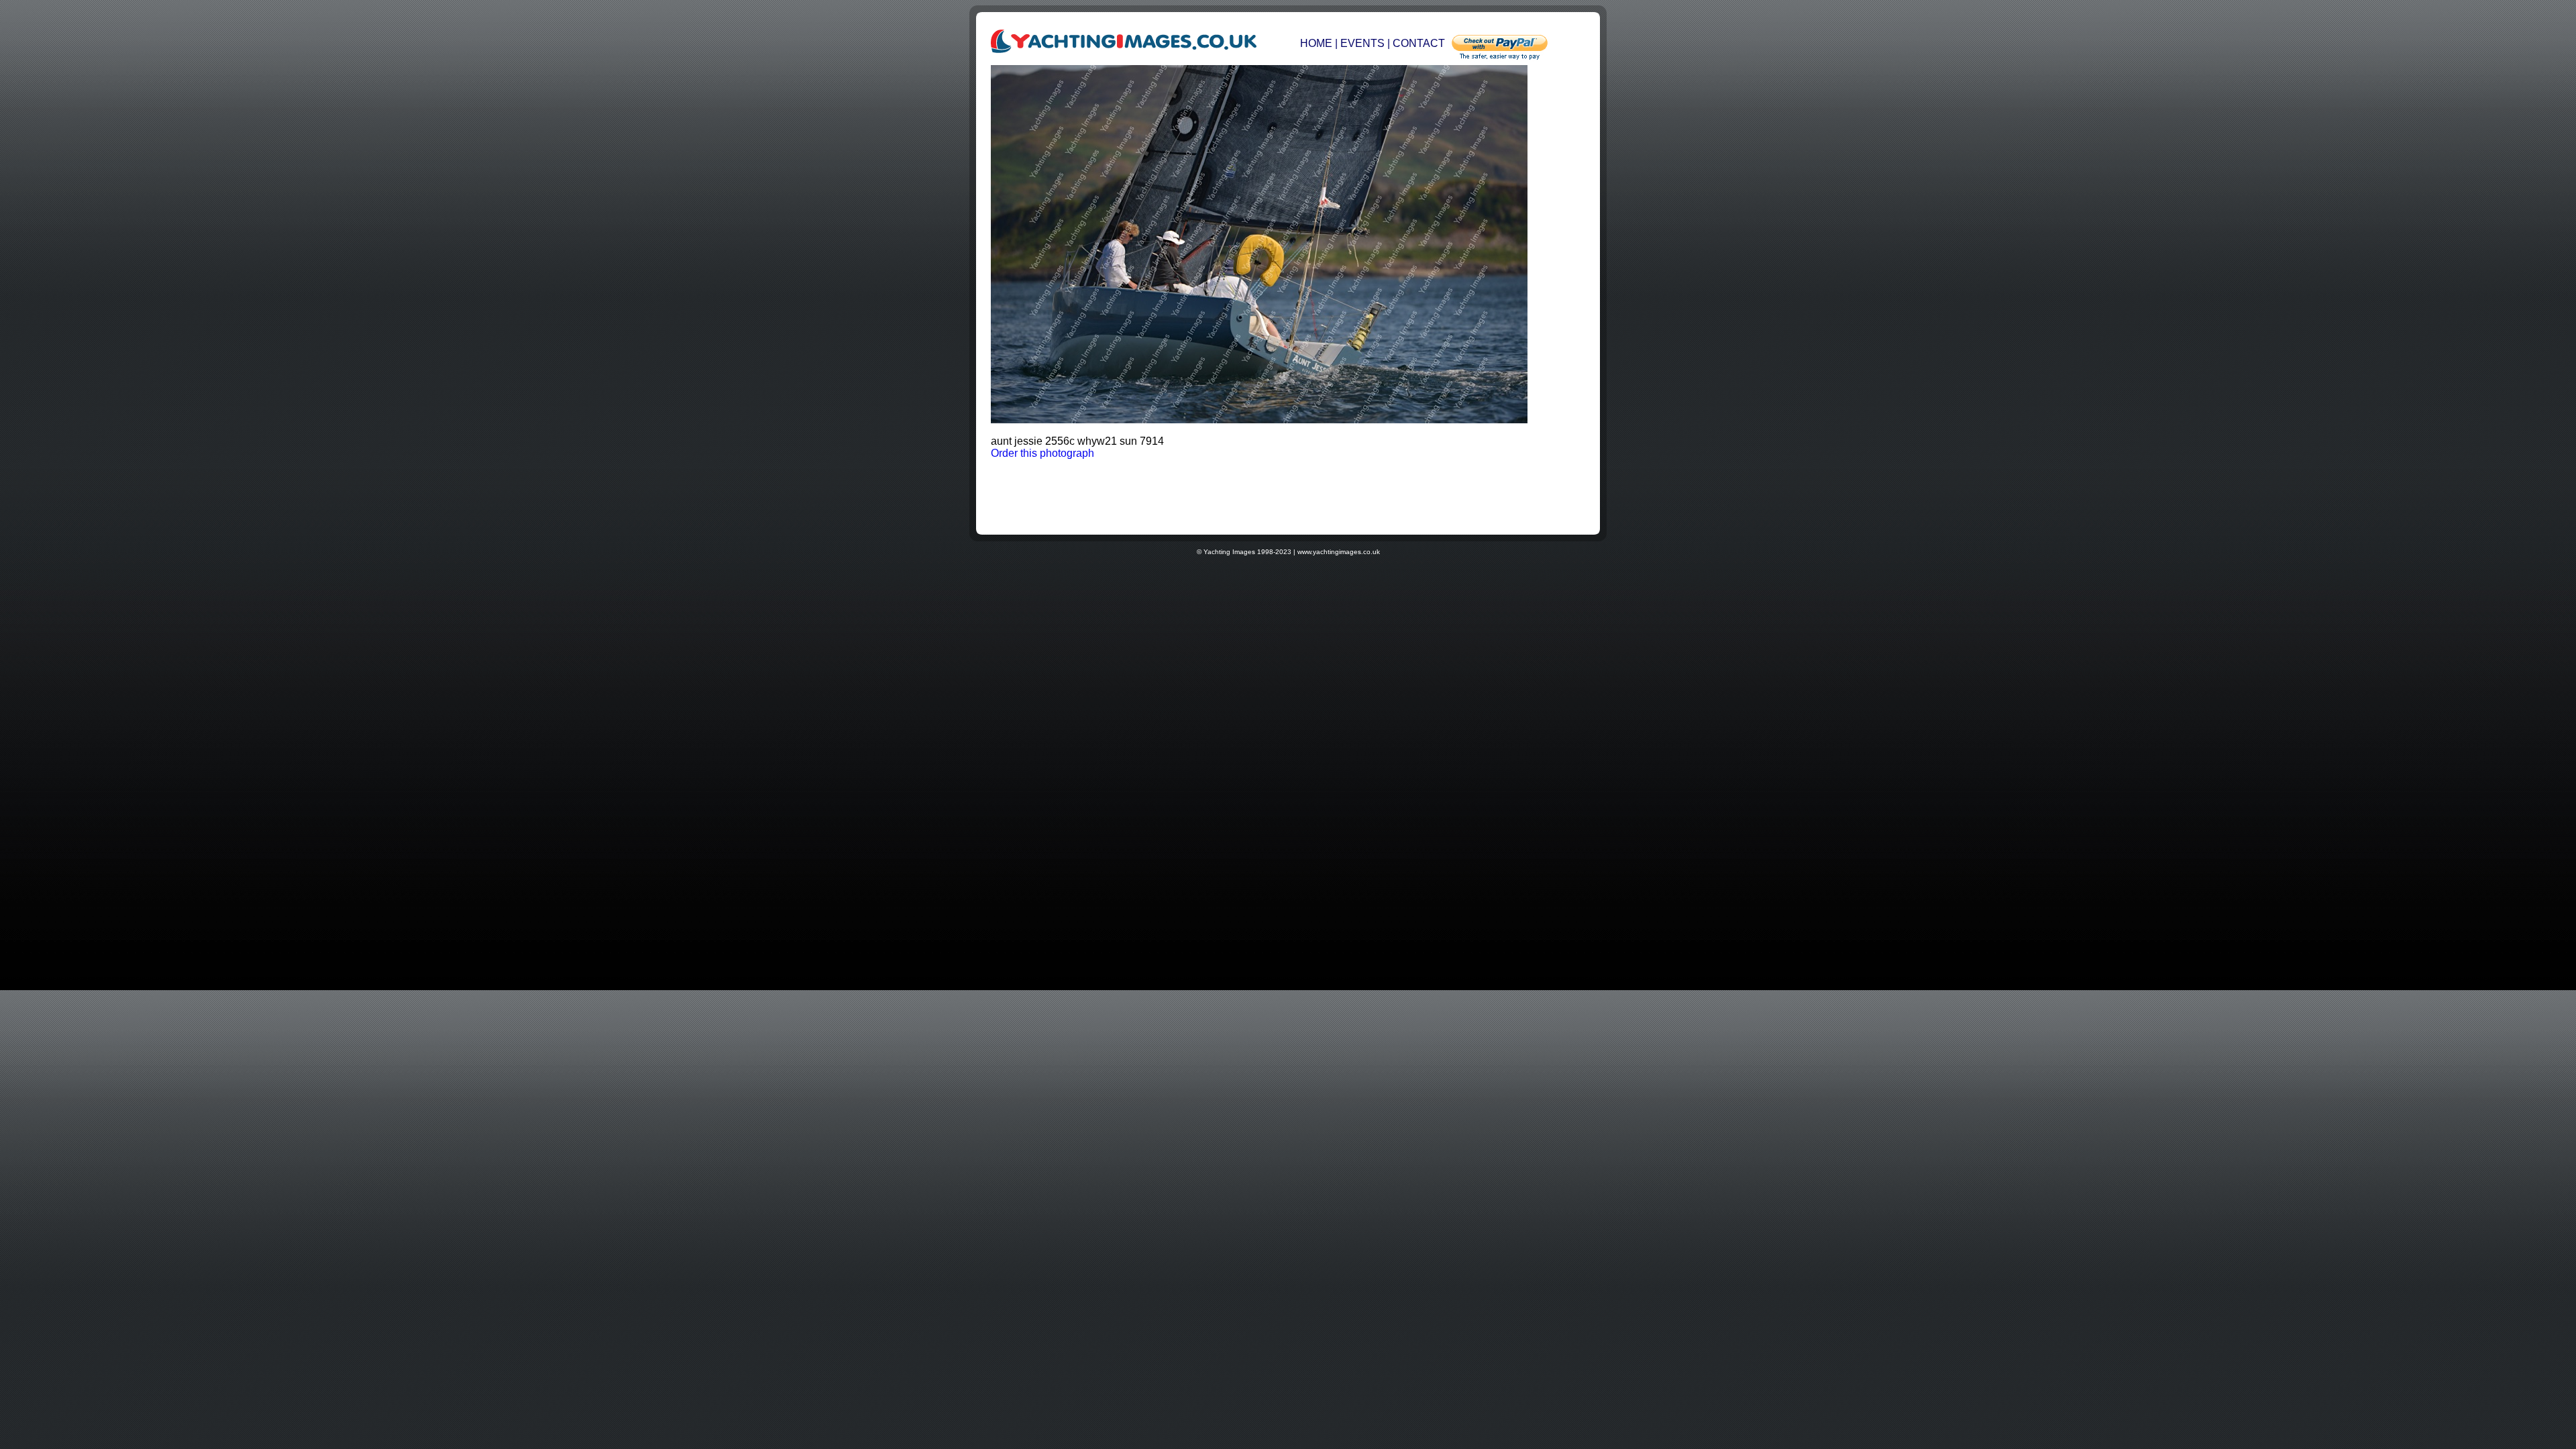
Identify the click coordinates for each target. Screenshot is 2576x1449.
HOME (1318, 43)
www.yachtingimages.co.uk (1339, 552)
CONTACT (1419, 43)
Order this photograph (1042, 453)
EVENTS (1362, 43)
